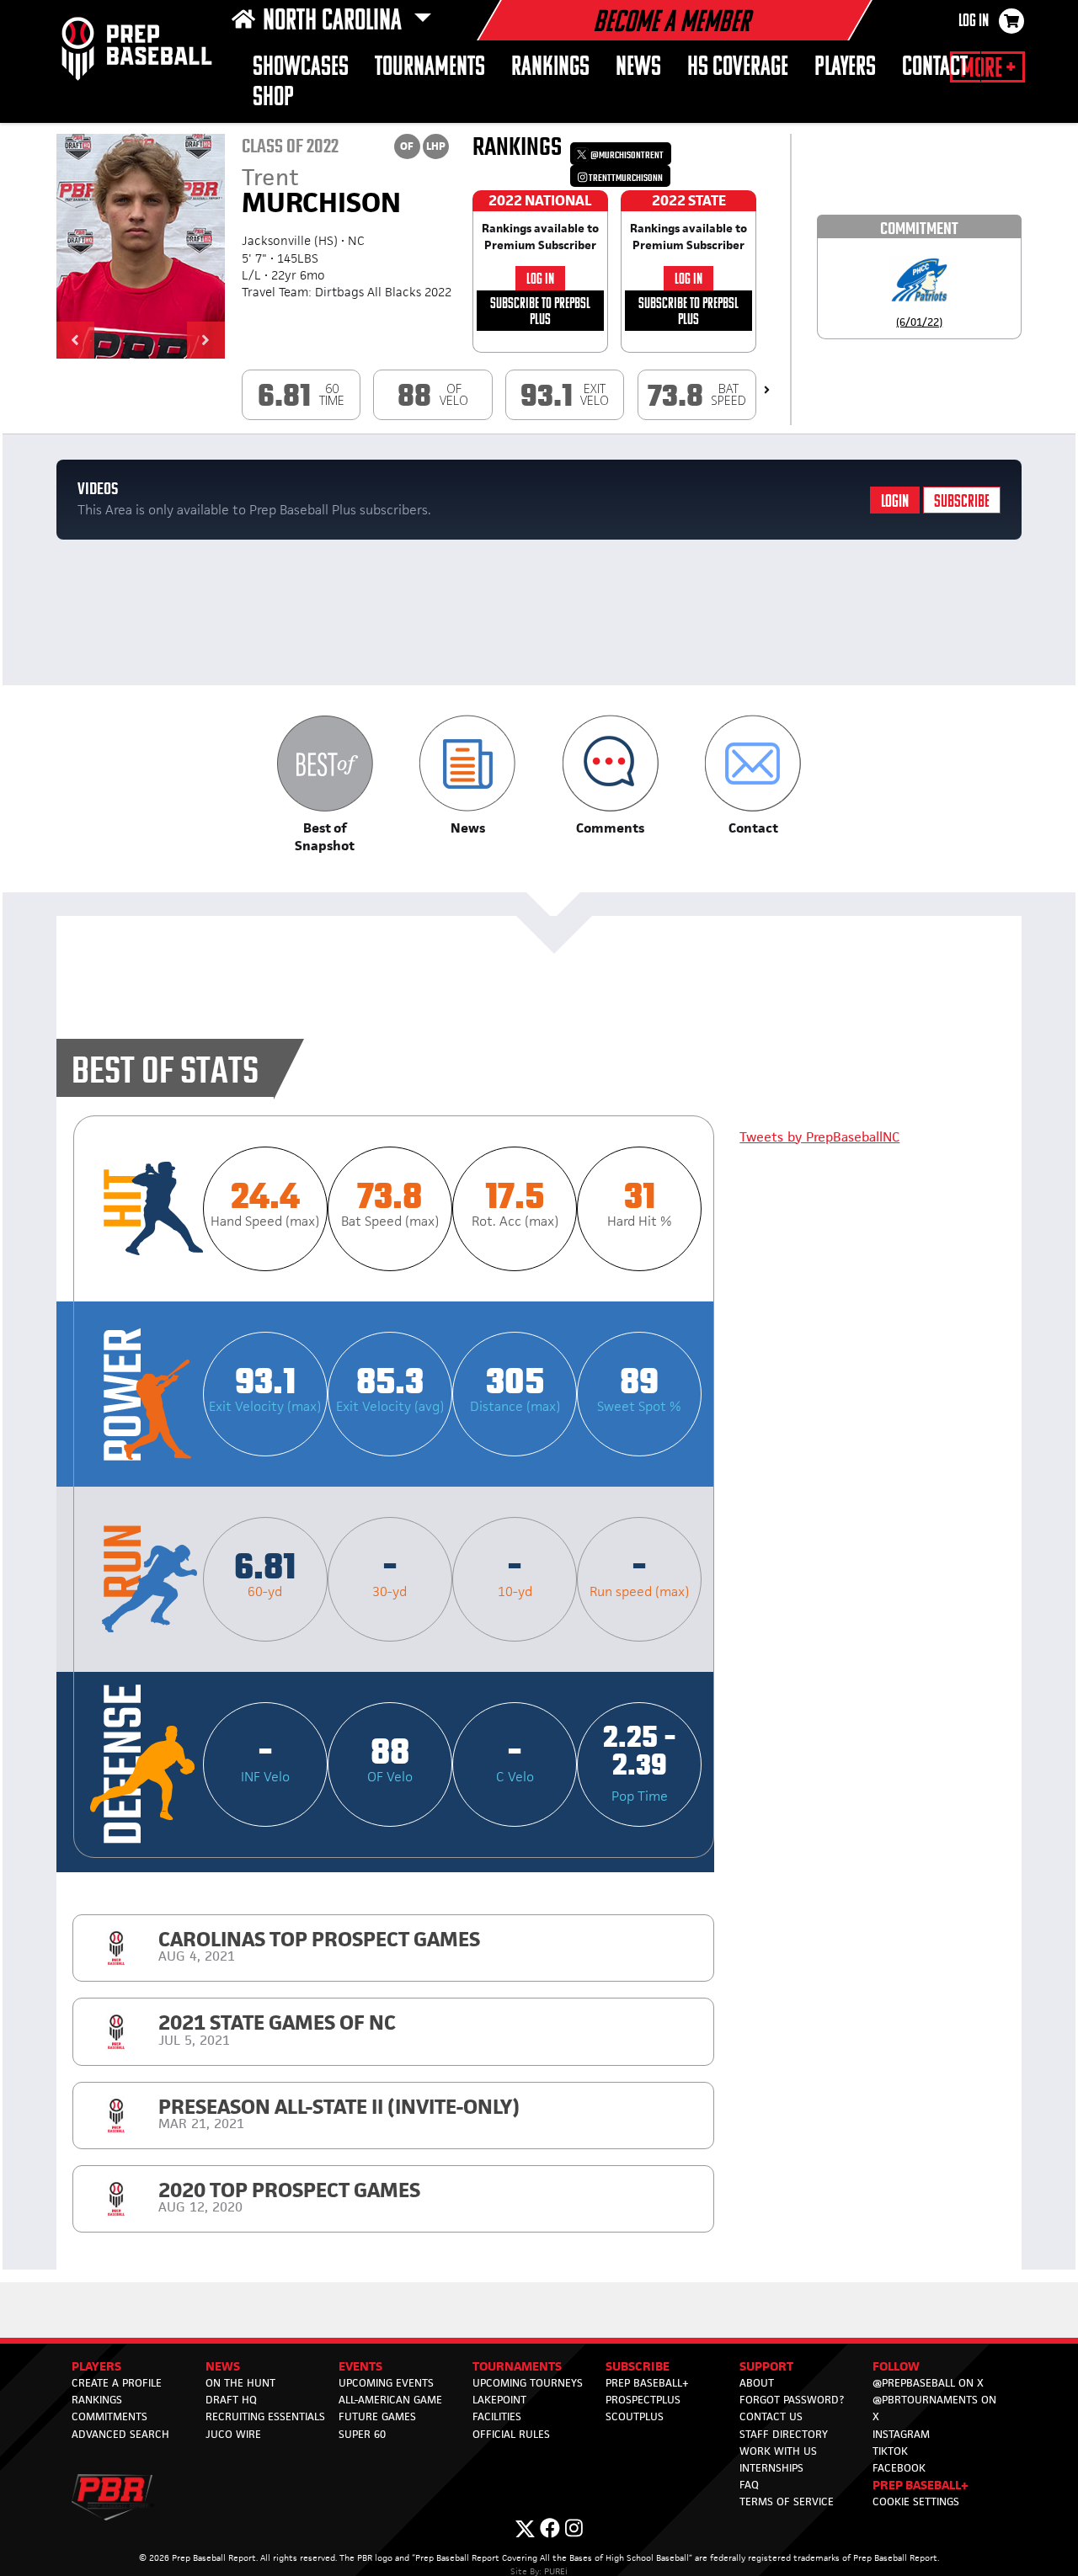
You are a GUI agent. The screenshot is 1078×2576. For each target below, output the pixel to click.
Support (766, 2366)
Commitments (109, 2416)
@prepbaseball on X (928, 2383)
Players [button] (845, 68)
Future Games (377, 2416)
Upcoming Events (386, 2383)
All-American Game (390, 2400)
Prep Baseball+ (647, 2383)
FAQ (749, 2485)
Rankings (97, 2400)
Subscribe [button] (638, 2366)
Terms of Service (787, 2501)
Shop (273, 98)
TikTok (890, 2451)
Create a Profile (117, 2383)
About (757, 2383)
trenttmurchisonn (625, 178)
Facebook (899, 2468)
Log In (974, 22)
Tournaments (430, 68)
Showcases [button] (301, 68)
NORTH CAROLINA (335, 22)
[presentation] (767, 390)
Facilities (497, 2416)
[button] (75, 340)
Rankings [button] (550, 68)
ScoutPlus (635, 2416)
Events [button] (360, 2366)
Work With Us (778, 2451)
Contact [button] (935, 68)
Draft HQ (231, 2400)
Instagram (901, 2434)
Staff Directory (784, 2434)
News (638, 68)
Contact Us (771, 2416)
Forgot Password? (792, 2400)
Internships (771, 2468)
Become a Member (671, 24)
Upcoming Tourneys (528, 2383)
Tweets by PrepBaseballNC (819, 1137)
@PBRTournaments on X (934, 2408)
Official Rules (511, 2434)
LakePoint (499, 2400)
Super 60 (362, 2434)
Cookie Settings (916, 2501)
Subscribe (962, 502)
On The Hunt (240, 2383)
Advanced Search (120, 2434)
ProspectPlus (643, 2400)
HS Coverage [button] (738, 68)
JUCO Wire (233, 2434)
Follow (896, 2366)
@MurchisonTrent (626, 155)
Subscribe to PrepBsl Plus (540, 312)
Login (895, 502)
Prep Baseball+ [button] (921, 2485)
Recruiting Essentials (265, 2416)
